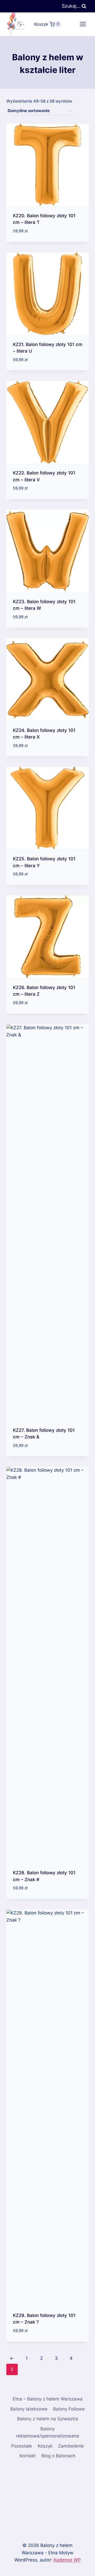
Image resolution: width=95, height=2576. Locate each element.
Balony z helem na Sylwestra (48, 2419)
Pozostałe (22, 2446)
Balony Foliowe (69, 2409)
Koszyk (45, 2446)
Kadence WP (67, 2560)
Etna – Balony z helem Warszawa (48, 2399)
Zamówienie (71, 2446)
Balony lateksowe (29, 2409)
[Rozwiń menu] (83, 24)
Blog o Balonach (58, 2456)
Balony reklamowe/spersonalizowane (48, 2432)
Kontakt (28, 2456)
